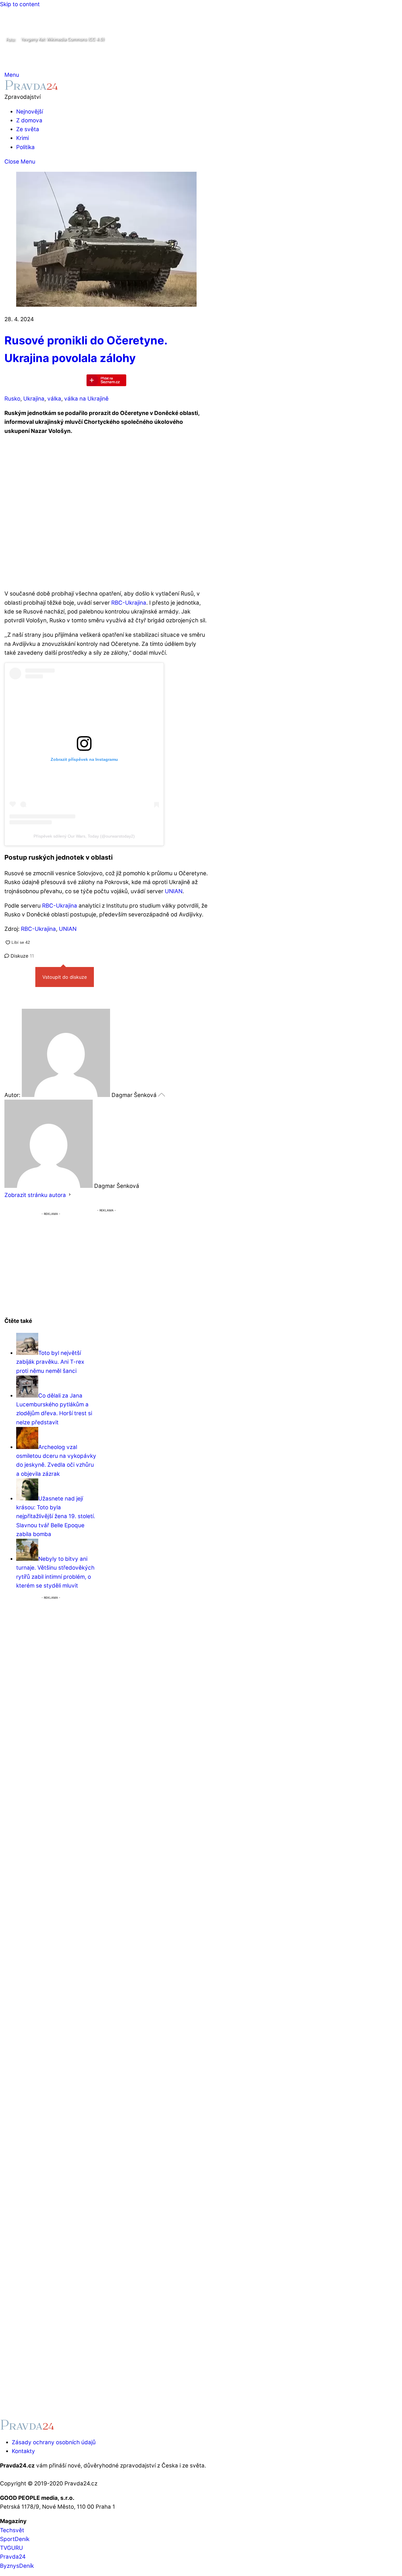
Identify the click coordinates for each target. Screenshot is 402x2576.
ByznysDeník (17, 2566)
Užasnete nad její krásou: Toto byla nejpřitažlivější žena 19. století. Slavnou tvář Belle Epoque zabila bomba (56, 1516)
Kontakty (23, 2451)
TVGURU (11, 2548)
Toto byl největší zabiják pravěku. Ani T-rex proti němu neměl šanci (50, 1362)
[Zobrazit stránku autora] (70, 1195)
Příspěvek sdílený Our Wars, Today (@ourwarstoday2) (84, 836)
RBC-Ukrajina (129, 603)
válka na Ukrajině (86, 399)
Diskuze (21, 956)
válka (54, 399)
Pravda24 (13, 2557)
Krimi (23, 138)
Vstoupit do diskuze (65, 977)
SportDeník (15, 2539)
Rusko (12, 399)
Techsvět (12, 2530)
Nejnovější (30, 112)
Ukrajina (34, 399)
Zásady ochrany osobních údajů (54, 2442)
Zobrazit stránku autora (35, 1195)
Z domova (29, 120)
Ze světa (28, 129)
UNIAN (174, 891)
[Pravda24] (31, 88)
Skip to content (20, 4)
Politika (25, 147)
